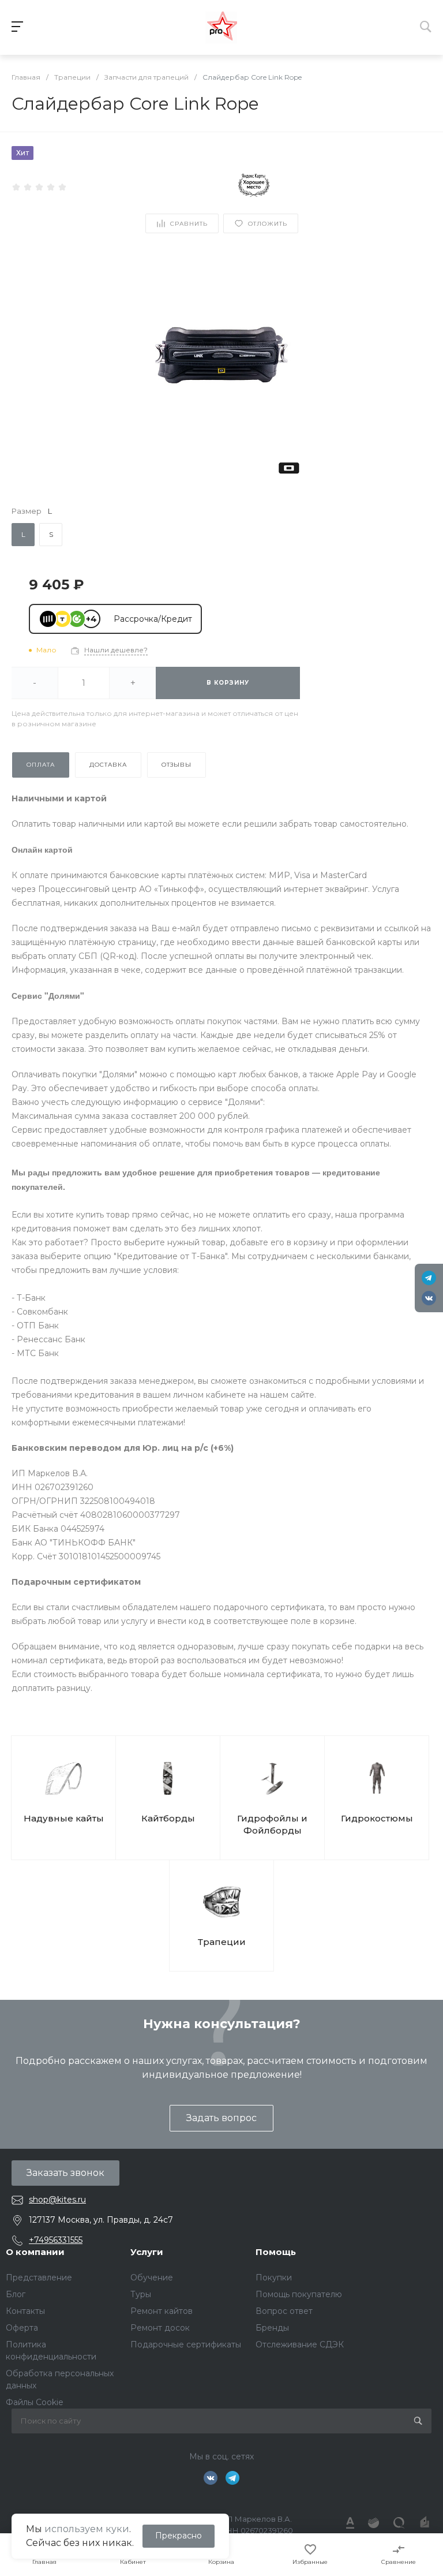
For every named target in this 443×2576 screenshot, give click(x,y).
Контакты (25, 2311)
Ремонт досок (160, 2328)
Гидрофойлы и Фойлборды (272, 1824)
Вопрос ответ (284, 2311)
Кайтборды (168, 1818)
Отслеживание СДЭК (300, 2344)
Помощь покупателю (299, 2294)
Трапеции (222, 1942)
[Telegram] (429, 1278)
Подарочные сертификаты (186, 2344)
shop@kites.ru (57, 2200)
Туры (141, 2294)
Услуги (147, 2252)
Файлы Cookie (35, 2402)
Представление (39, 2278)
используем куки (87, 2529)
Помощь (276, 2252)
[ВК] (429, 1298)
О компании (35, 2252)
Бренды (272, 2328)
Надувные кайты (64, 1818)
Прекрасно (179, 2536)
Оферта (22, 2328)
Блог (16, 2294)
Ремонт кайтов (162, 2311)
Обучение (152, 2278)
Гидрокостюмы (377, 1818)
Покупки (274, 2278)
